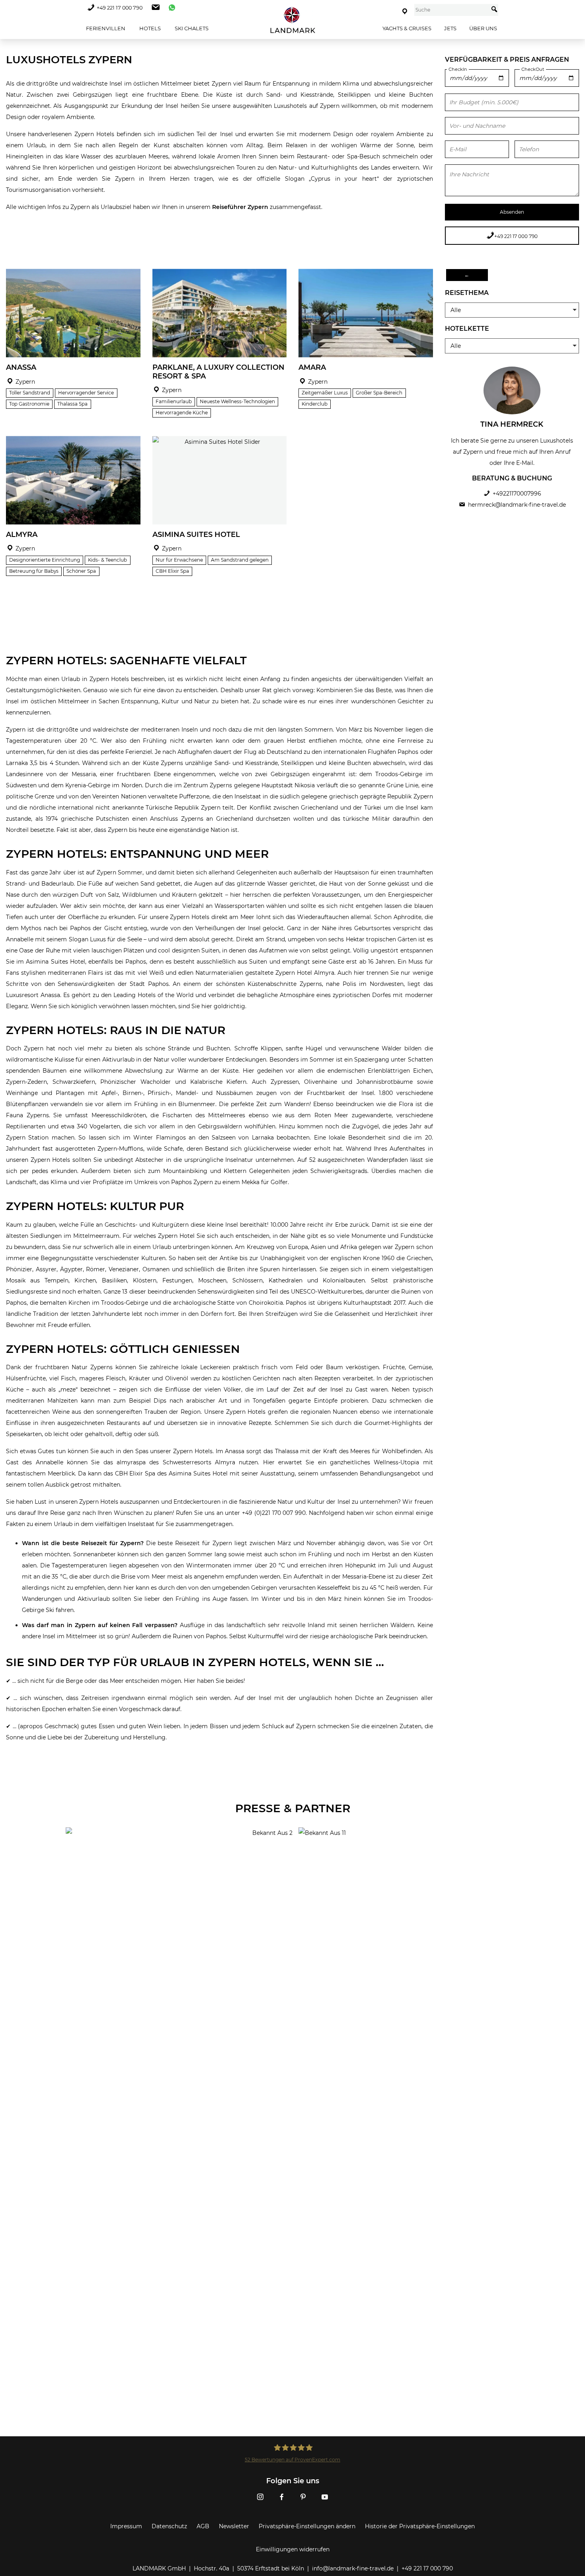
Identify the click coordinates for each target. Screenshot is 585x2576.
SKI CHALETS (191, 28)
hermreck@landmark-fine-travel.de (517, 505)
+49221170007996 (517, 494)
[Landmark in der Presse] (176, 1859)
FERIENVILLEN (105, 28)
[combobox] (451, 10)
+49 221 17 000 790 (120, 8)
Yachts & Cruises (407, 28)
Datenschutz (169, 2526)
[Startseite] (292, 20)
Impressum (126, 2526)
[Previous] (15, 313)
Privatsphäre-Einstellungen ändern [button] (307, 2526)
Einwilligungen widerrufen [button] (293, 2549)
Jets (450, 28)
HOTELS (149, 28)
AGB (203, 2526)
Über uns (483, 28)
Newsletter (234, 2526)
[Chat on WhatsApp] (170, 8)
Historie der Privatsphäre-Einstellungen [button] (420, 2526)
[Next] (132, 313)
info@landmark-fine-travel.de (353, 2568)
